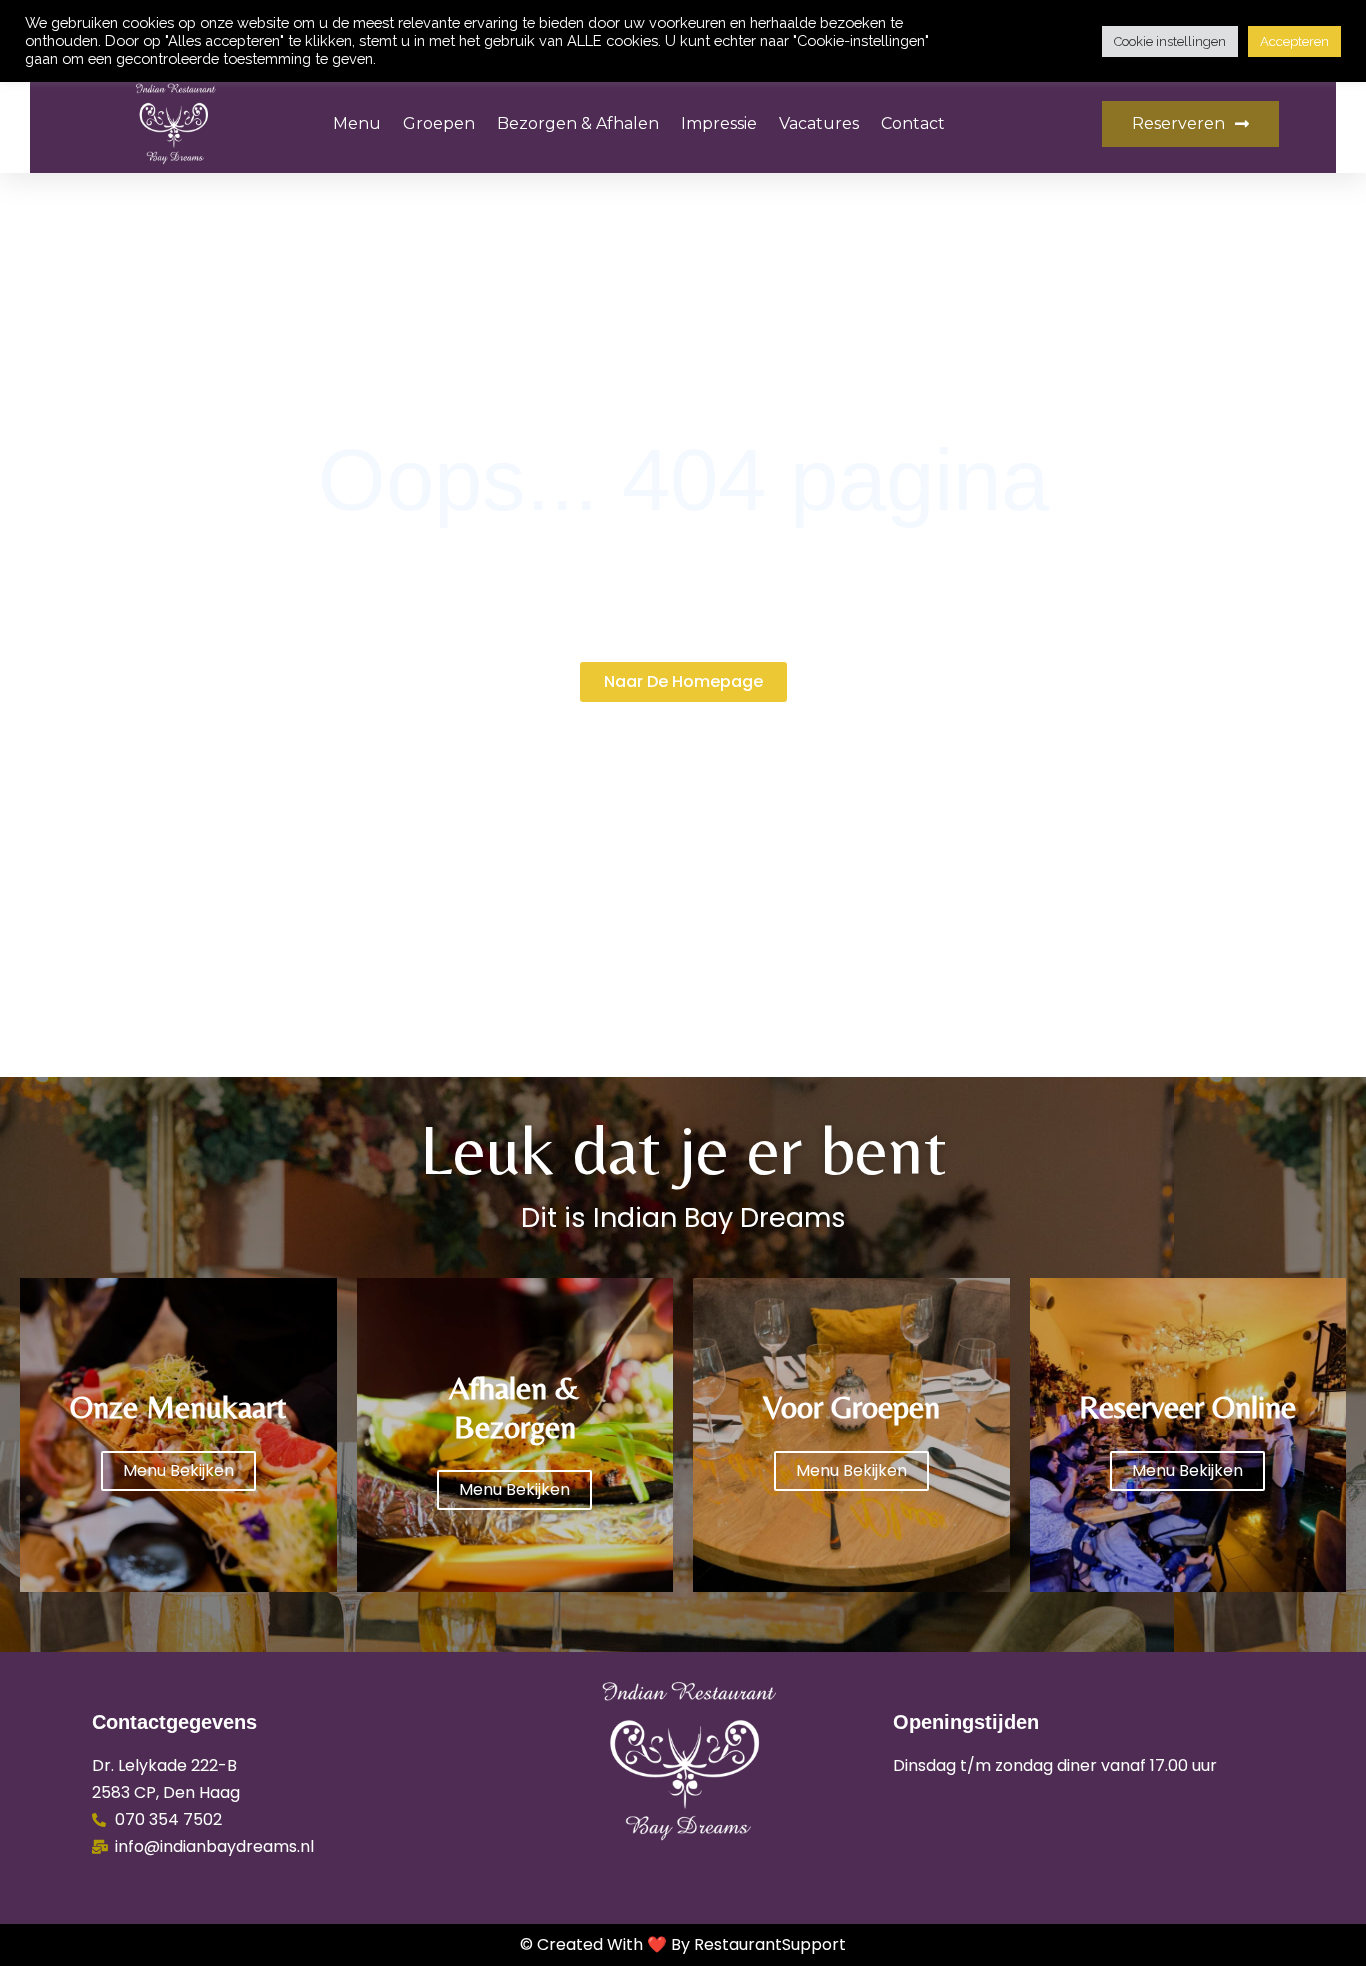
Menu (357, 123)
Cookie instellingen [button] (1170, 41)
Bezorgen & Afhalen (578, 123)
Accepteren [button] (1294, 41)
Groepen (439, 123)
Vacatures (819, 123)
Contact (913, 123)
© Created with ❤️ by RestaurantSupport (683, 1944)
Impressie (719, 123)
